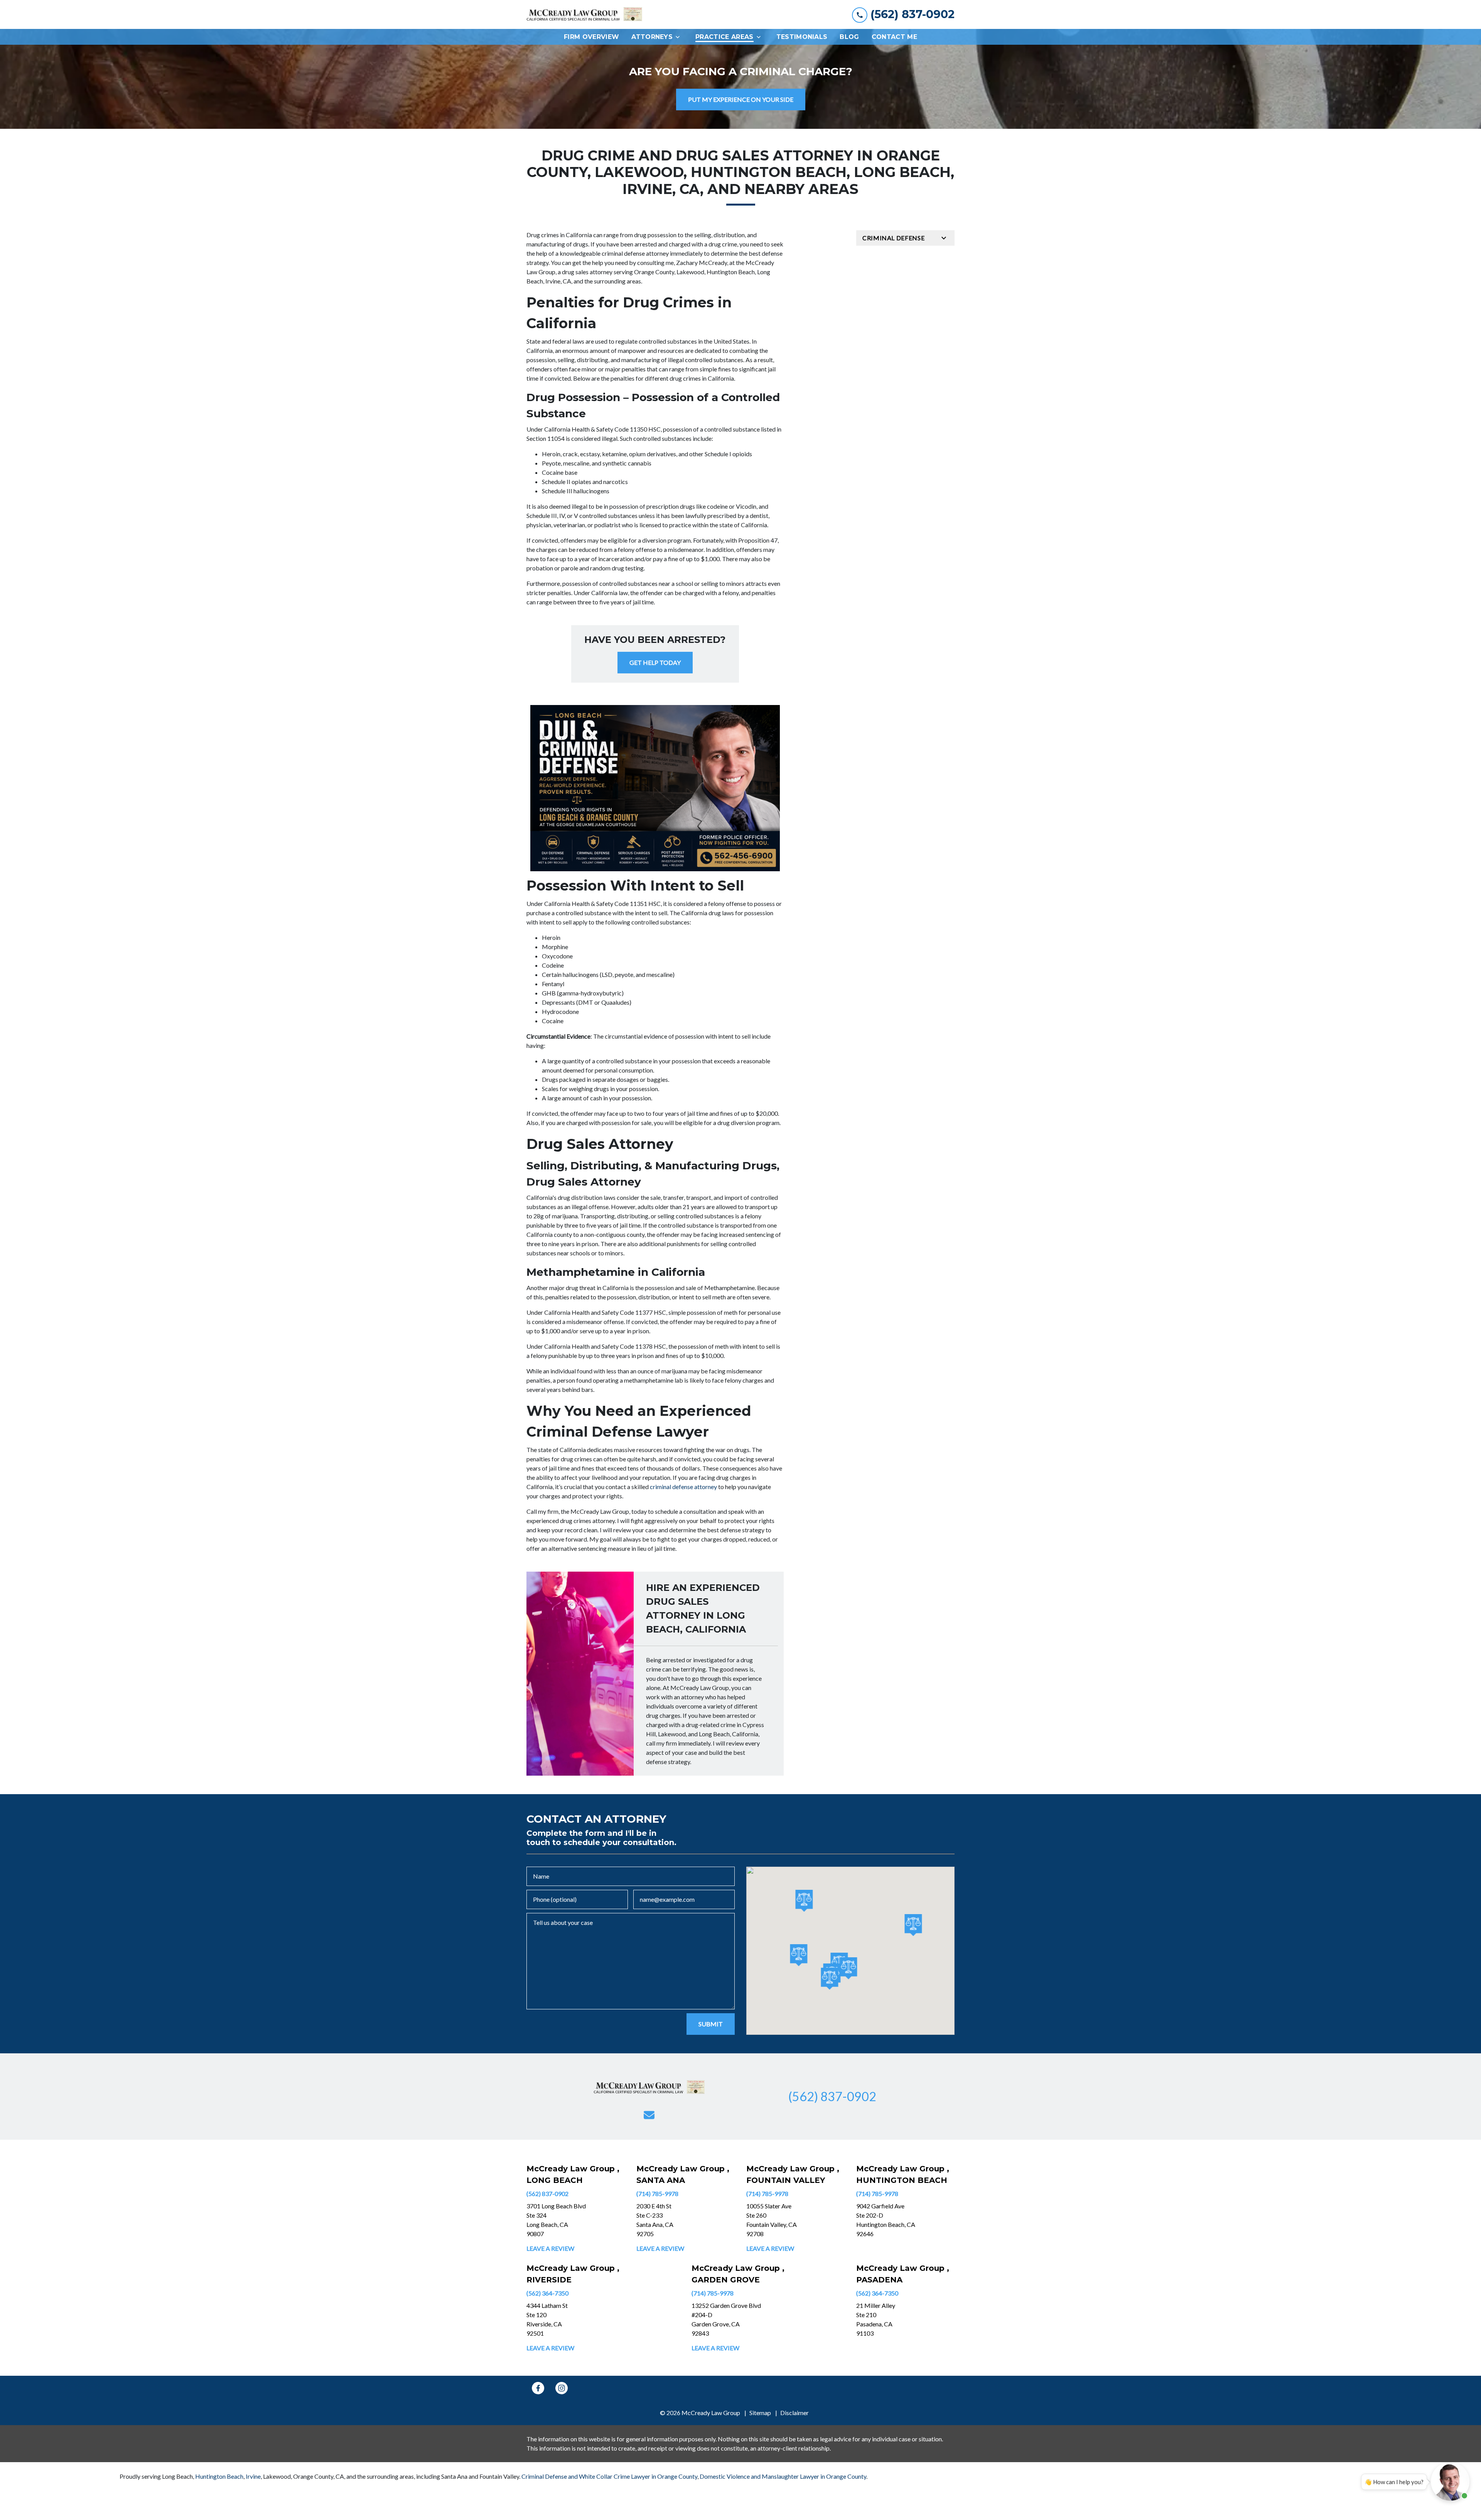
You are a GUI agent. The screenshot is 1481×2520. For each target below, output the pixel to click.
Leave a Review (550, 2248)
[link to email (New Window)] (649, 2115)
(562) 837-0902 (547, 2194)
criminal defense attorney (683, 1487)
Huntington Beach (219, 2476)
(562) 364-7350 (547, 2293)
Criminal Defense (893, 238)
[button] (799, 1955)
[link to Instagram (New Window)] (562, 2388)
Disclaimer (794, 2413)
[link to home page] (584, 15)
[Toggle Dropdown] (680, 37)
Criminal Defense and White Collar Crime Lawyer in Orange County (609, 2476)
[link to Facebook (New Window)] (538, 2388)
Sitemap (760, 2413)
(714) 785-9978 (657, 2194)
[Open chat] (1450, 2481)
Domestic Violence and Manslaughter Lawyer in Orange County (783, 2476)
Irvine (253, 2476)
